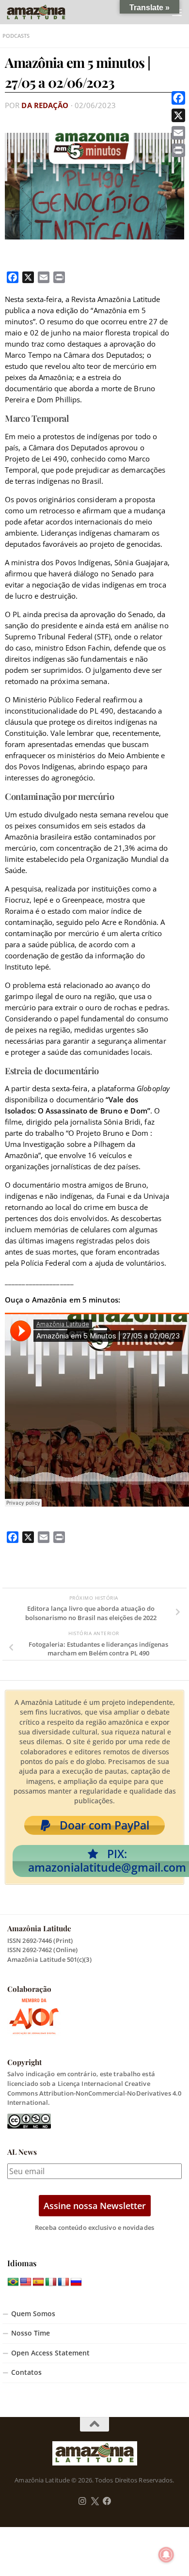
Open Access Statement (50, 2353)
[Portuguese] (13, 2282)
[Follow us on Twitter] (95, 2501)
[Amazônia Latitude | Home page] (46, 12)
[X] (178, 115)
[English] (26, 2282)
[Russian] (76, 2282)
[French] (63, 2282)
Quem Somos (33, 2314)
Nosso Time (31, 2333)
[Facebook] (178, 98)
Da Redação (45, 105)
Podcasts (16, 36)
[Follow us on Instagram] (82, 2501)
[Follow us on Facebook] (107, 2501)
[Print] (178, 150)
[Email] (178, 133)
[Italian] (51, 2282)
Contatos (26, 2372)
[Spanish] (38, 2282)
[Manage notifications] (166, 2555)
